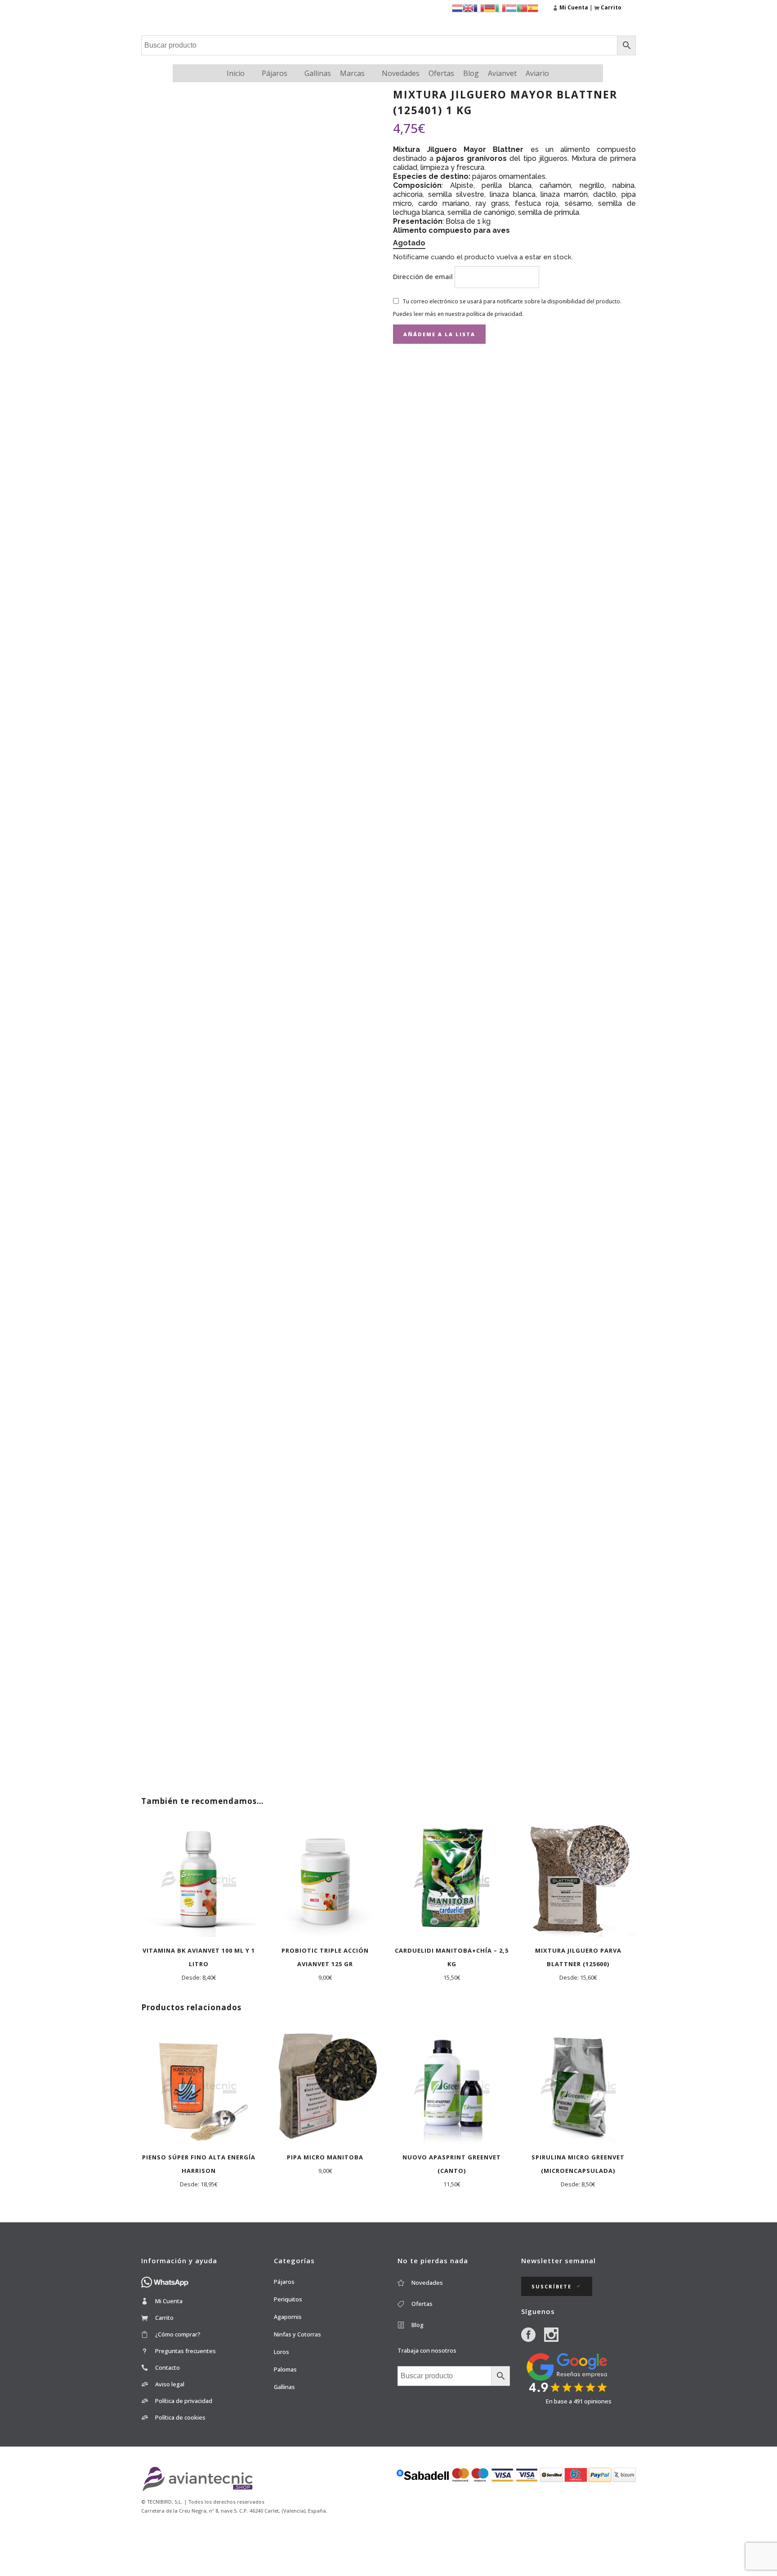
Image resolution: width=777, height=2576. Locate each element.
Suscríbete (551, 2286)
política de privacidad (494, 314)
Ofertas (441, 73)
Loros (281, 2352)
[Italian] (500, 7)
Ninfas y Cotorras (297, 2334)
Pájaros (275, 73)
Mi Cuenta (169, 2301)
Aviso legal (170, 2384)
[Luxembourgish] (511, 7)
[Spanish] (533, 7)
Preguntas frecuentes (185, 2351)
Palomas (285, 2369)
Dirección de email (424, 276)
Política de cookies (180, 2417)
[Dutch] (457, 7)
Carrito (164, 2318)
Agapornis (288, 2317)
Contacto (167, 2367)
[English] (468, 7)
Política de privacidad (184, 2401)
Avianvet (502, 73)
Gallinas (318, 73)
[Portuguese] (522, 7)
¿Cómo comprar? (178, 2334)
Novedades (401, 73)
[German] (490, 7)
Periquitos (288, 2299)
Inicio (236, 73)
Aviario (537, 73)
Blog (471, 73)
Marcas (352, 73)
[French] (479, 7)
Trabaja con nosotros (427, 2350)
